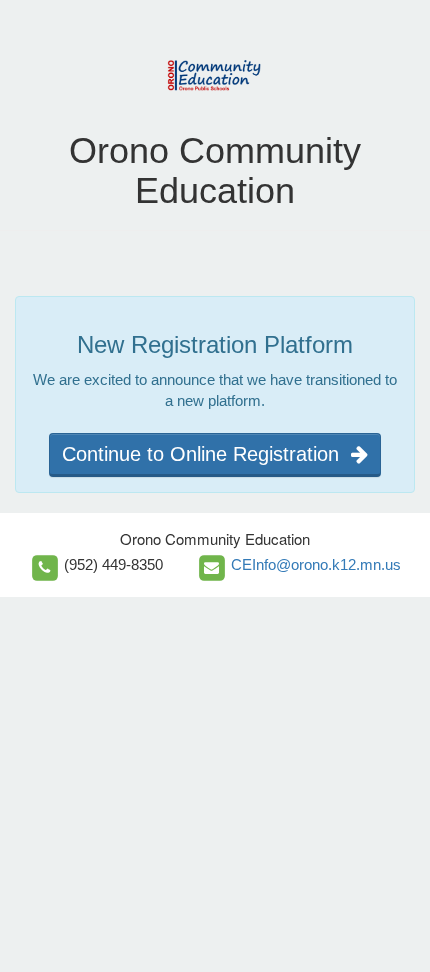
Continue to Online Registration (206, 454)
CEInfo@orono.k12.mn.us (316, 564)
